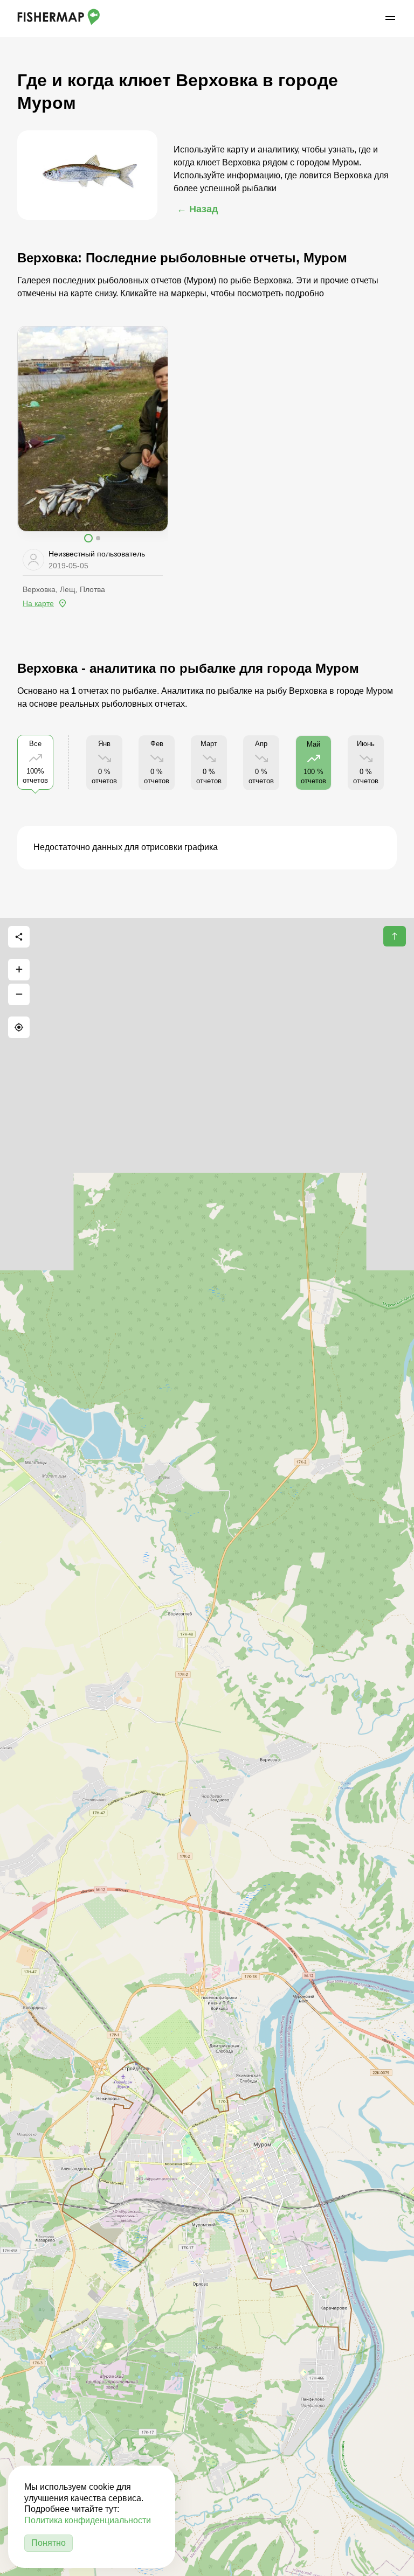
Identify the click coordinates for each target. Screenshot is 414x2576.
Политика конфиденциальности (88, 2520)
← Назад (197, 209)
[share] (19, 937)
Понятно (49, 2543)
